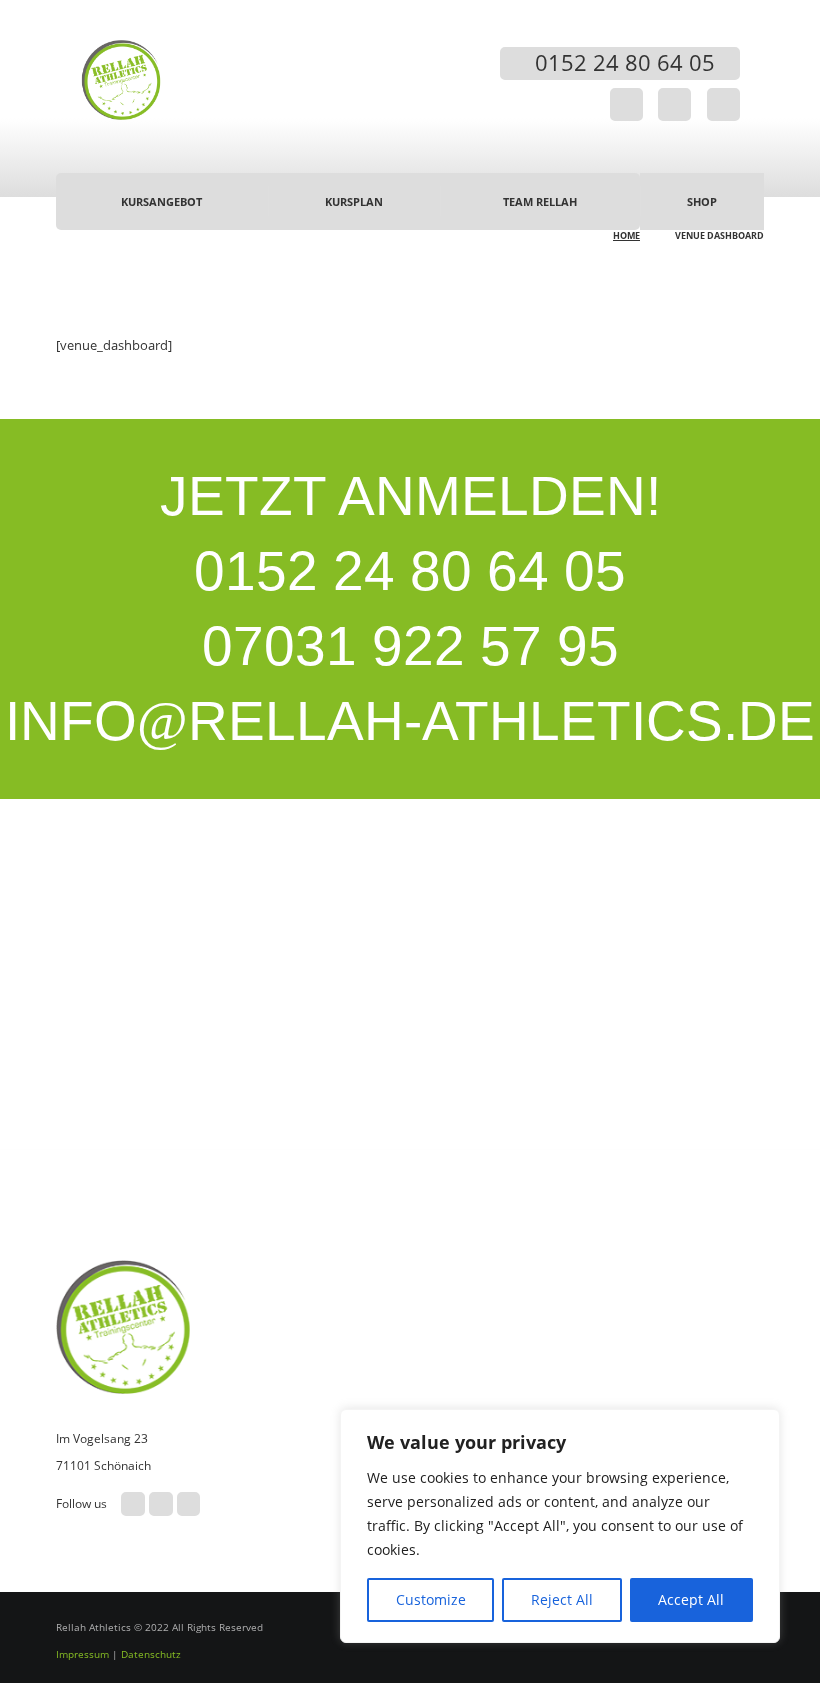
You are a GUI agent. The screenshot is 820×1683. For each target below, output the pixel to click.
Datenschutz (151, 1654)
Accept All (691, 1599)
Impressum (82, 1654)
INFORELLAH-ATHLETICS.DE (410, 721)
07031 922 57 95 (410, 646)
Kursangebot (161, 201)
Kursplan (354, 201)
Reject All (562, 1599)
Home (626, 236)
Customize (431, 1599)
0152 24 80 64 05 (410, 571)
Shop (702, 201)
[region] (560, 1526)
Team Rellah (540, 201)
